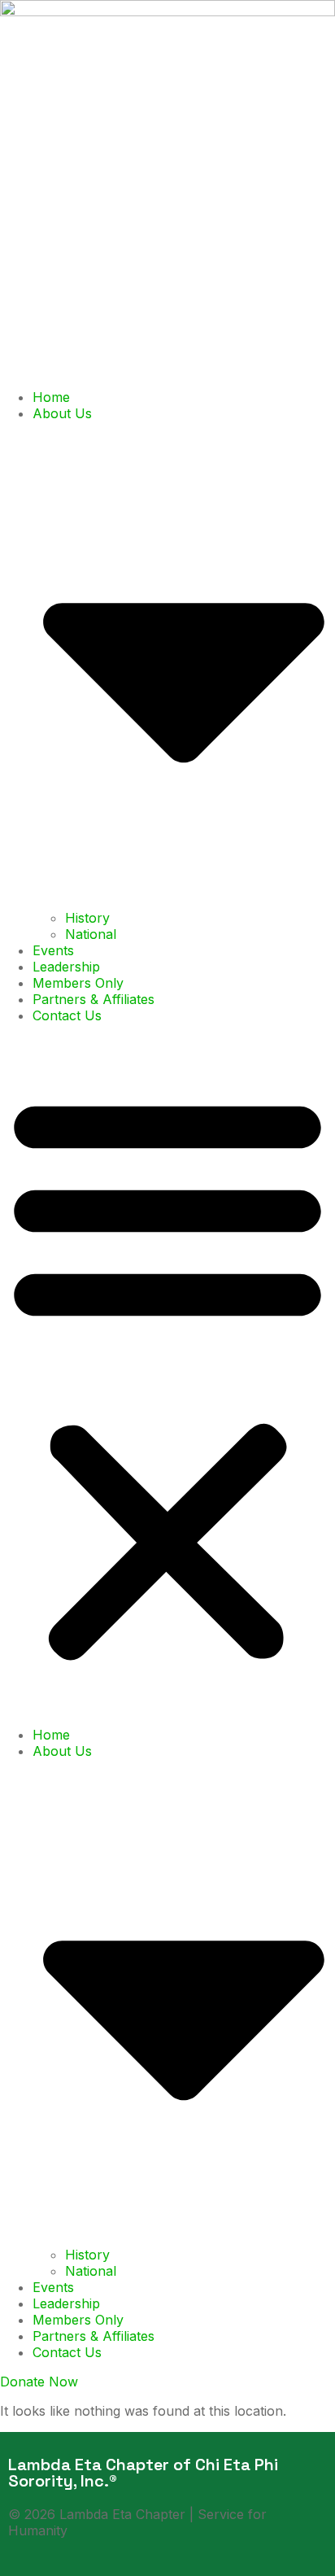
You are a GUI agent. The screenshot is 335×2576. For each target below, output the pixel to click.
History (87, 918)
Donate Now (39, 2382)
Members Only (78, 983)
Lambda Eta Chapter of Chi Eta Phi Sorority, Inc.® (143, 2473)
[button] (167, 1375)
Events (53, 950)
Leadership (66, 967)
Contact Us (67, 1015)
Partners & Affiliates (94, 999)
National (91, 934)
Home (51, 397)
